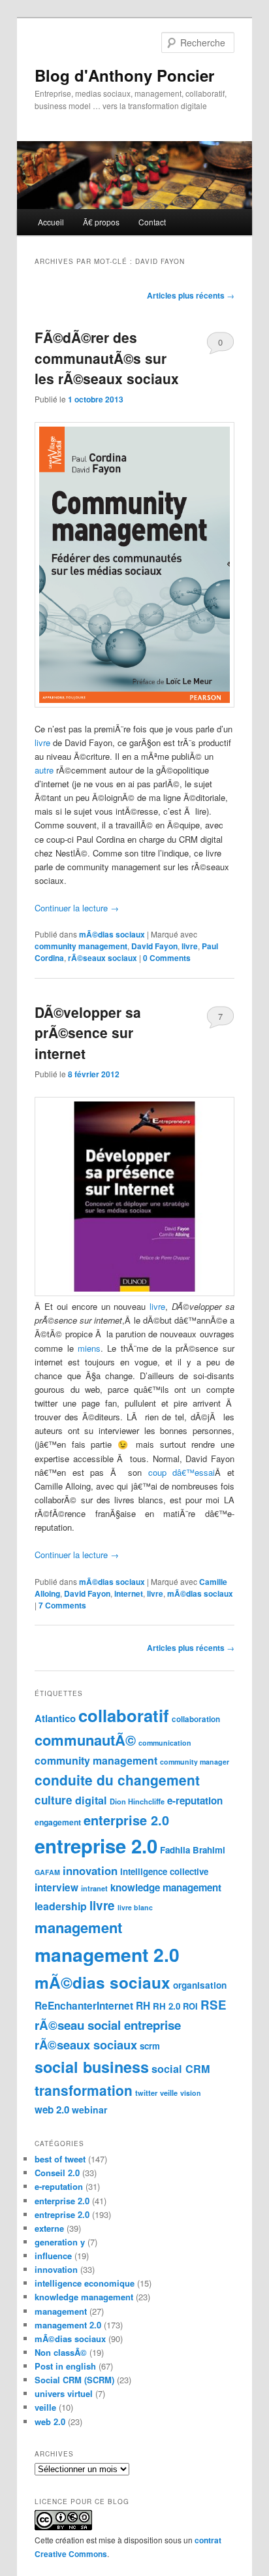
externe (49, 2228)
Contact (152, 222)
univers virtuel (64, 2393)
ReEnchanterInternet (84, 2006)
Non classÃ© (61, 2352)
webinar (89, 2110)
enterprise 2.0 (126, 1820)
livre (42, 742)
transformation (84, 2090)
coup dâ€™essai (182, 1472)
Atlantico (55, 1718)
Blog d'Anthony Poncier (124, 75)
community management (81, 946)
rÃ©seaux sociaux (103, 958)
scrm (150, 2046)
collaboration (196, 1719)
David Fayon (154, 946)
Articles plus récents (191, 295)
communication (165, 1743)
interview (56, 1887)
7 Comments (220, 1019)
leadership (61, 1906)
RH (143, 2006)
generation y (60, 2242)
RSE (214, 2005)
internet (129, 1593)
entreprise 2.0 (96, 1846)
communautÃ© (85, 1740)
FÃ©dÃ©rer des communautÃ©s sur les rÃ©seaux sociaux (107, 358)
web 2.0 (52, 2110)
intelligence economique (85, 2283)
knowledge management (166, 1887)
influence (53, 2256)
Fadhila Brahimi (193, 1850)
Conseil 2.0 (57, 2173)
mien (87, 1348)
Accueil (51, 222)
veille (169, 2093)
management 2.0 (107, 1954)
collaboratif (124, 1715)
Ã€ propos (101, 222)
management (78, 1927)
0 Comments (220, 345)
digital (91, 1800)
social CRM (181, 2069)
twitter (146, 2093)
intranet (94, 1888)
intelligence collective (164, 1871)
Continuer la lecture (77, 908)
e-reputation (195, 1801)
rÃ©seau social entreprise (108, 2025)
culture (54, 1800)
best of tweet (60, 2159)
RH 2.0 (166, 2006)
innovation (90, 1870)
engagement (58, 1822)
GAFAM (47, 1872)
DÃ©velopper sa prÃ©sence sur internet (88, 1033)
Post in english (65, 2366)
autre (44, 770)
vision (191, 2093)
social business (92, 2067)
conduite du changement (117, 1780)
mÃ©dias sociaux (112, 934)
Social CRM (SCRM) (74, 2380)
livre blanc (135, 1907)
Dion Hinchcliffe (137, 1802)
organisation (200, 1985)
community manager (195, 1762)
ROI (190, 2006)
